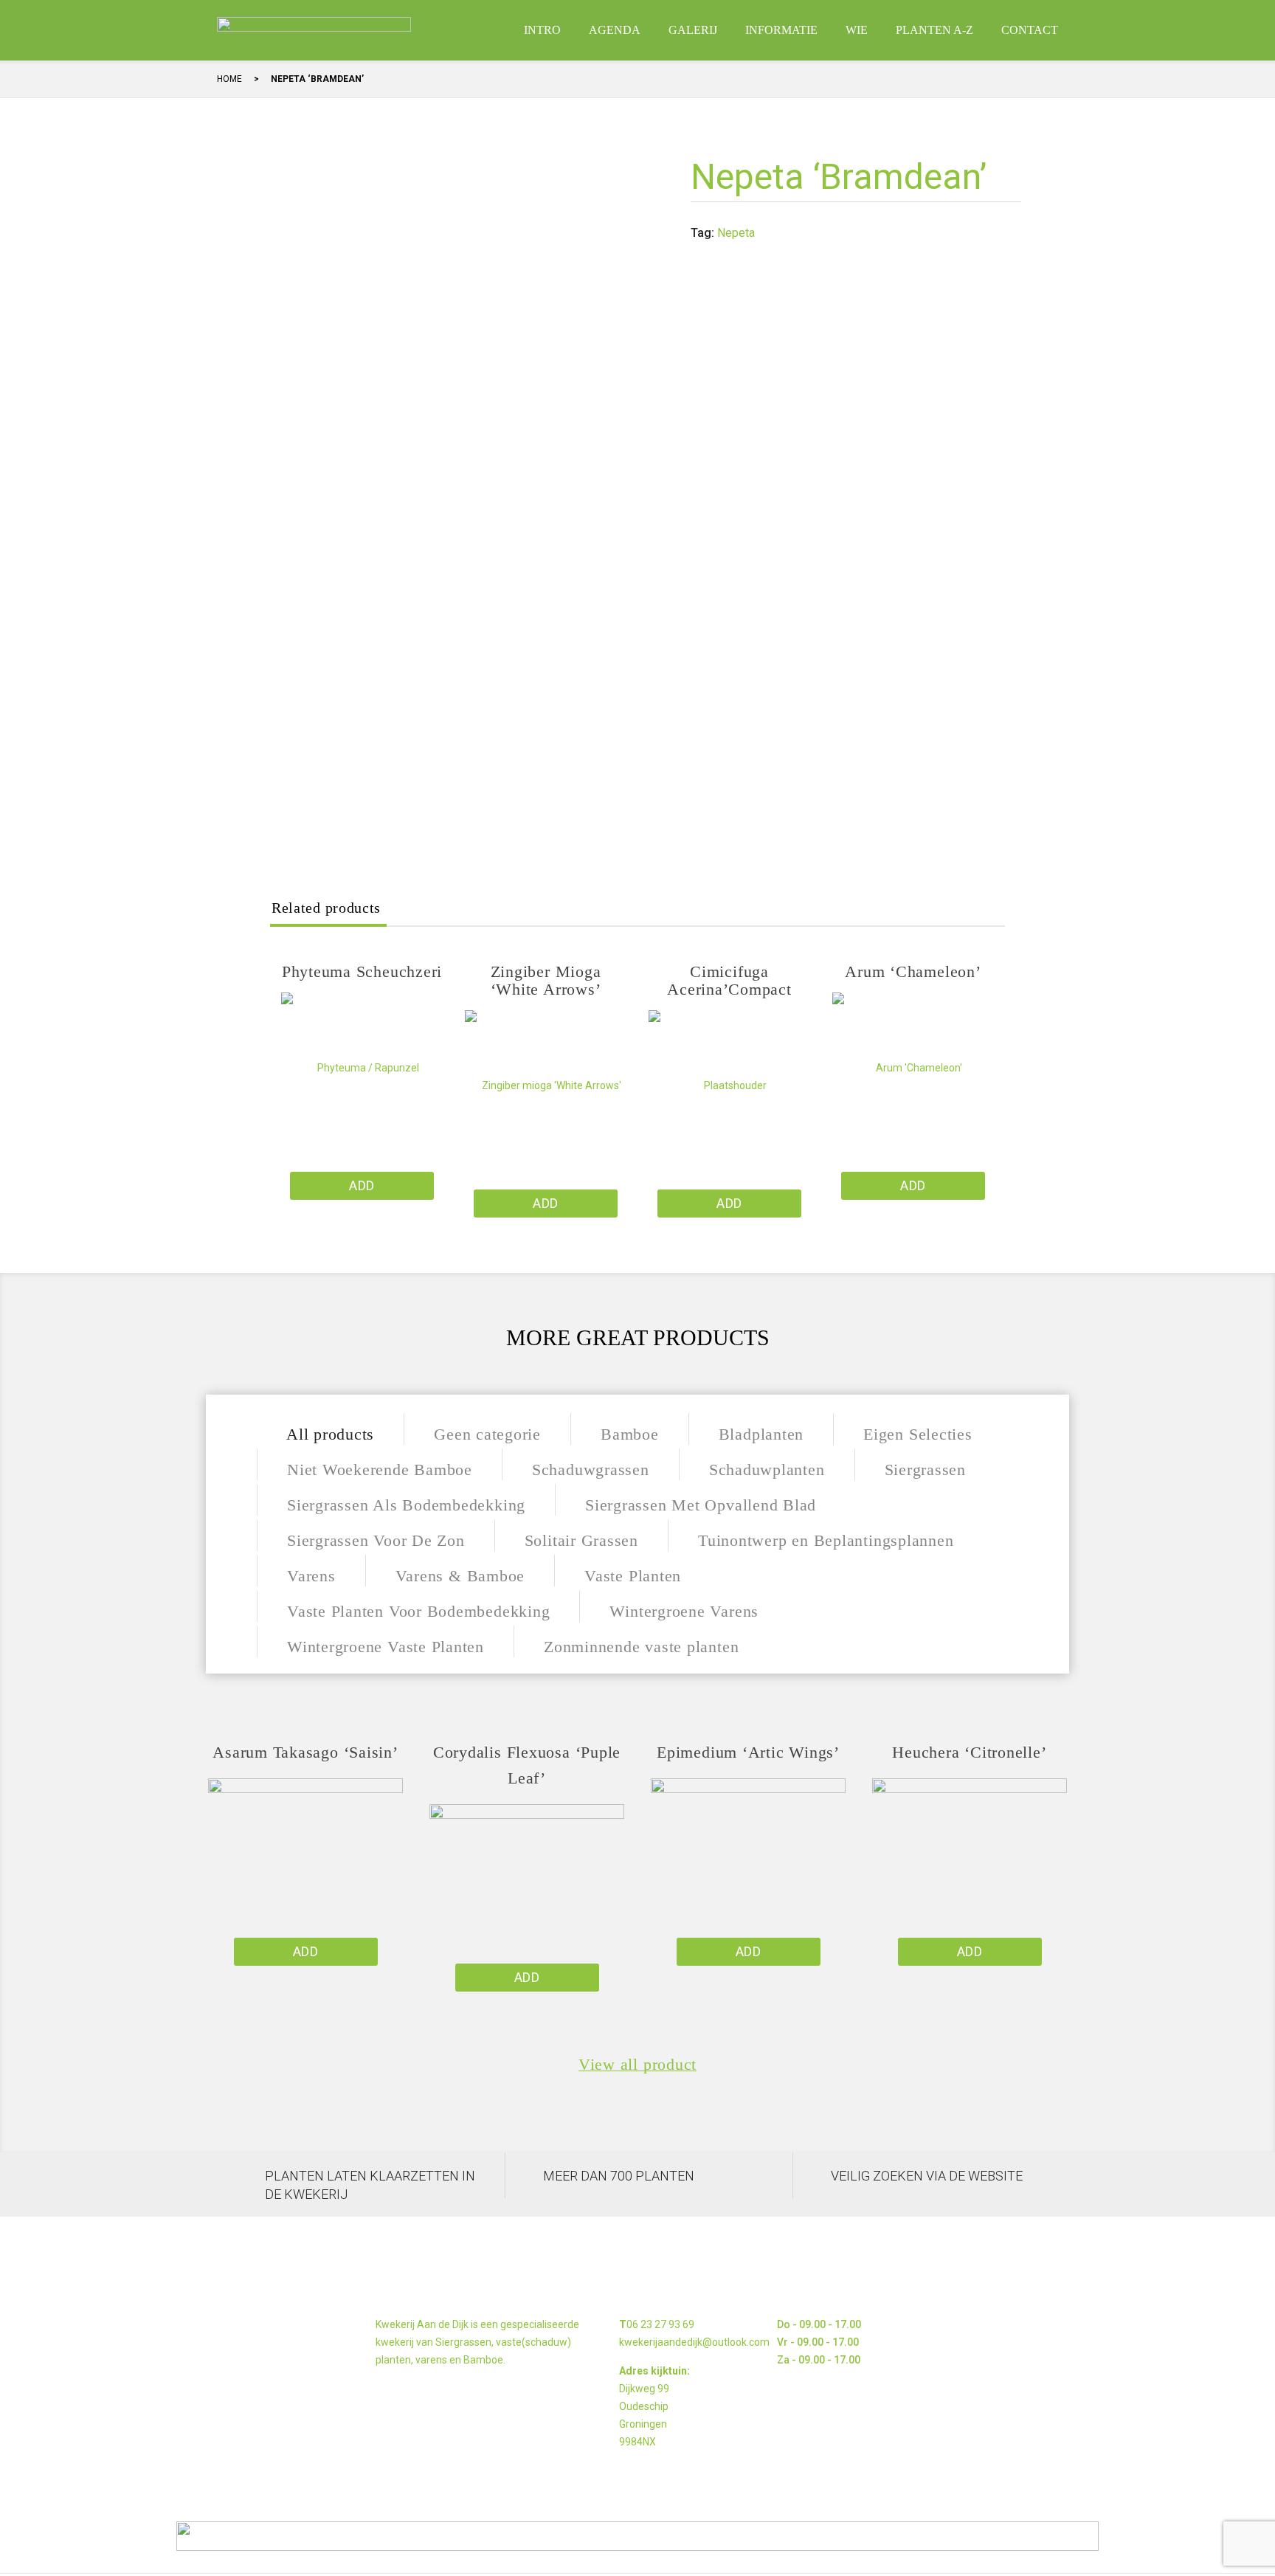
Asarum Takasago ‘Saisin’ (305, 1752)
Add (362, 1185)
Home (229, 79)
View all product (637, 2065)
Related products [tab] (326, 908)
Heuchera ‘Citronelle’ (969, 1752)
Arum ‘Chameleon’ (913, 971)
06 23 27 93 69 (660, 2324)
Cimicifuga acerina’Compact (729, 980)
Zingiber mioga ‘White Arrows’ (546, 980)
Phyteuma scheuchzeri (362, 971)
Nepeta (736, 233)
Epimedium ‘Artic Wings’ (748, 1752)
